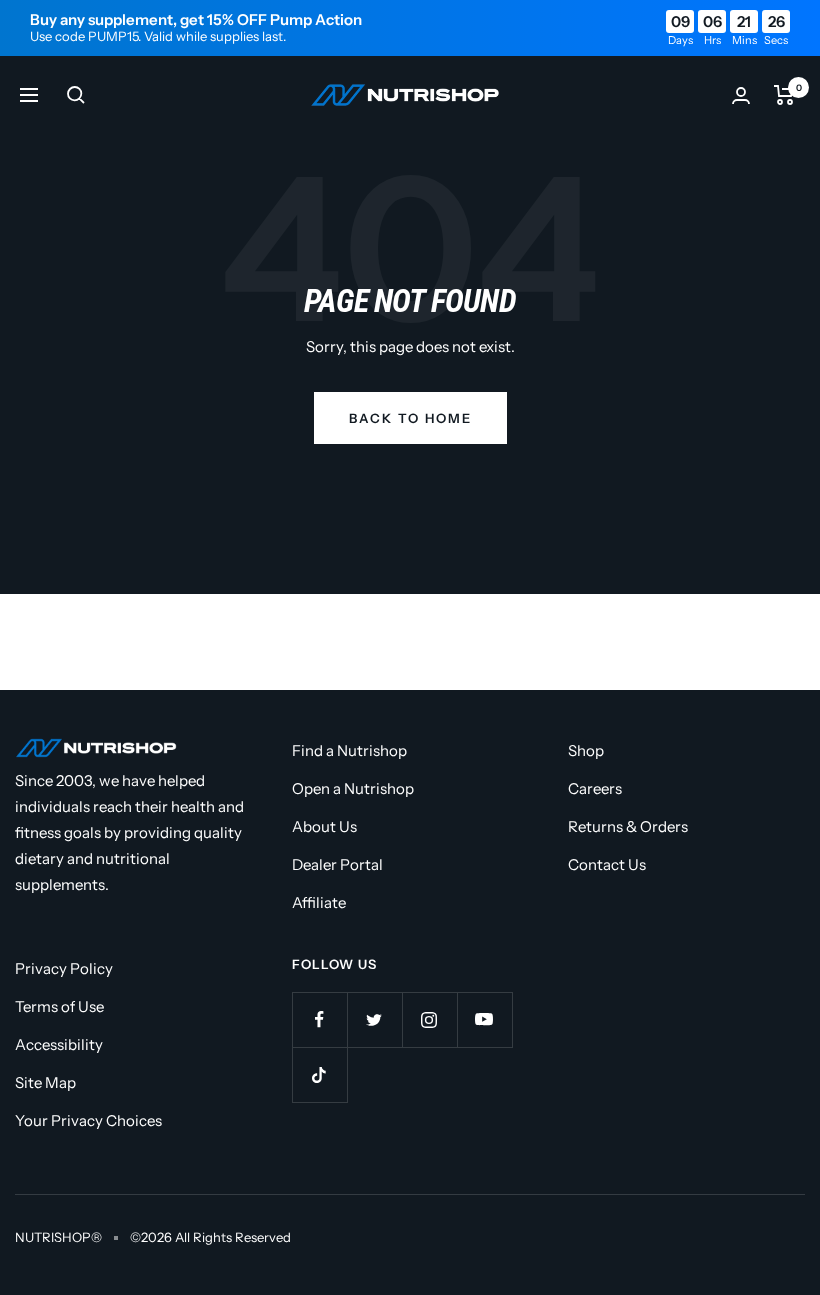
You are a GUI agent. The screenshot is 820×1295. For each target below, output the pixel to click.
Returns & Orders (628, 826)
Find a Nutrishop (349, 750)
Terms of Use (59, 1006)
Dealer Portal (337, 864)
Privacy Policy (64, 968)
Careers (595, 788)
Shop (586, 750)
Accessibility (59, 1044)
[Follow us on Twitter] (374, 1019)
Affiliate (319, 902)
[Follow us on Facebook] (319, 1019)
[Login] (741, 95)
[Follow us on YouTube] (484, 1019)
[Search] (76, 95)
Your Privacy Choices (88, 1120)
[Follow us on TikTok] (319, 1074)
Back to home (410, 418)
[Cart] (784, 95)
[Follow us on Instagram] (429, 1019)
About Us (324, 826)
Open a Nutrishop (353, 788)
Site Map (45, 1082)
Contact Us (607, 864)
